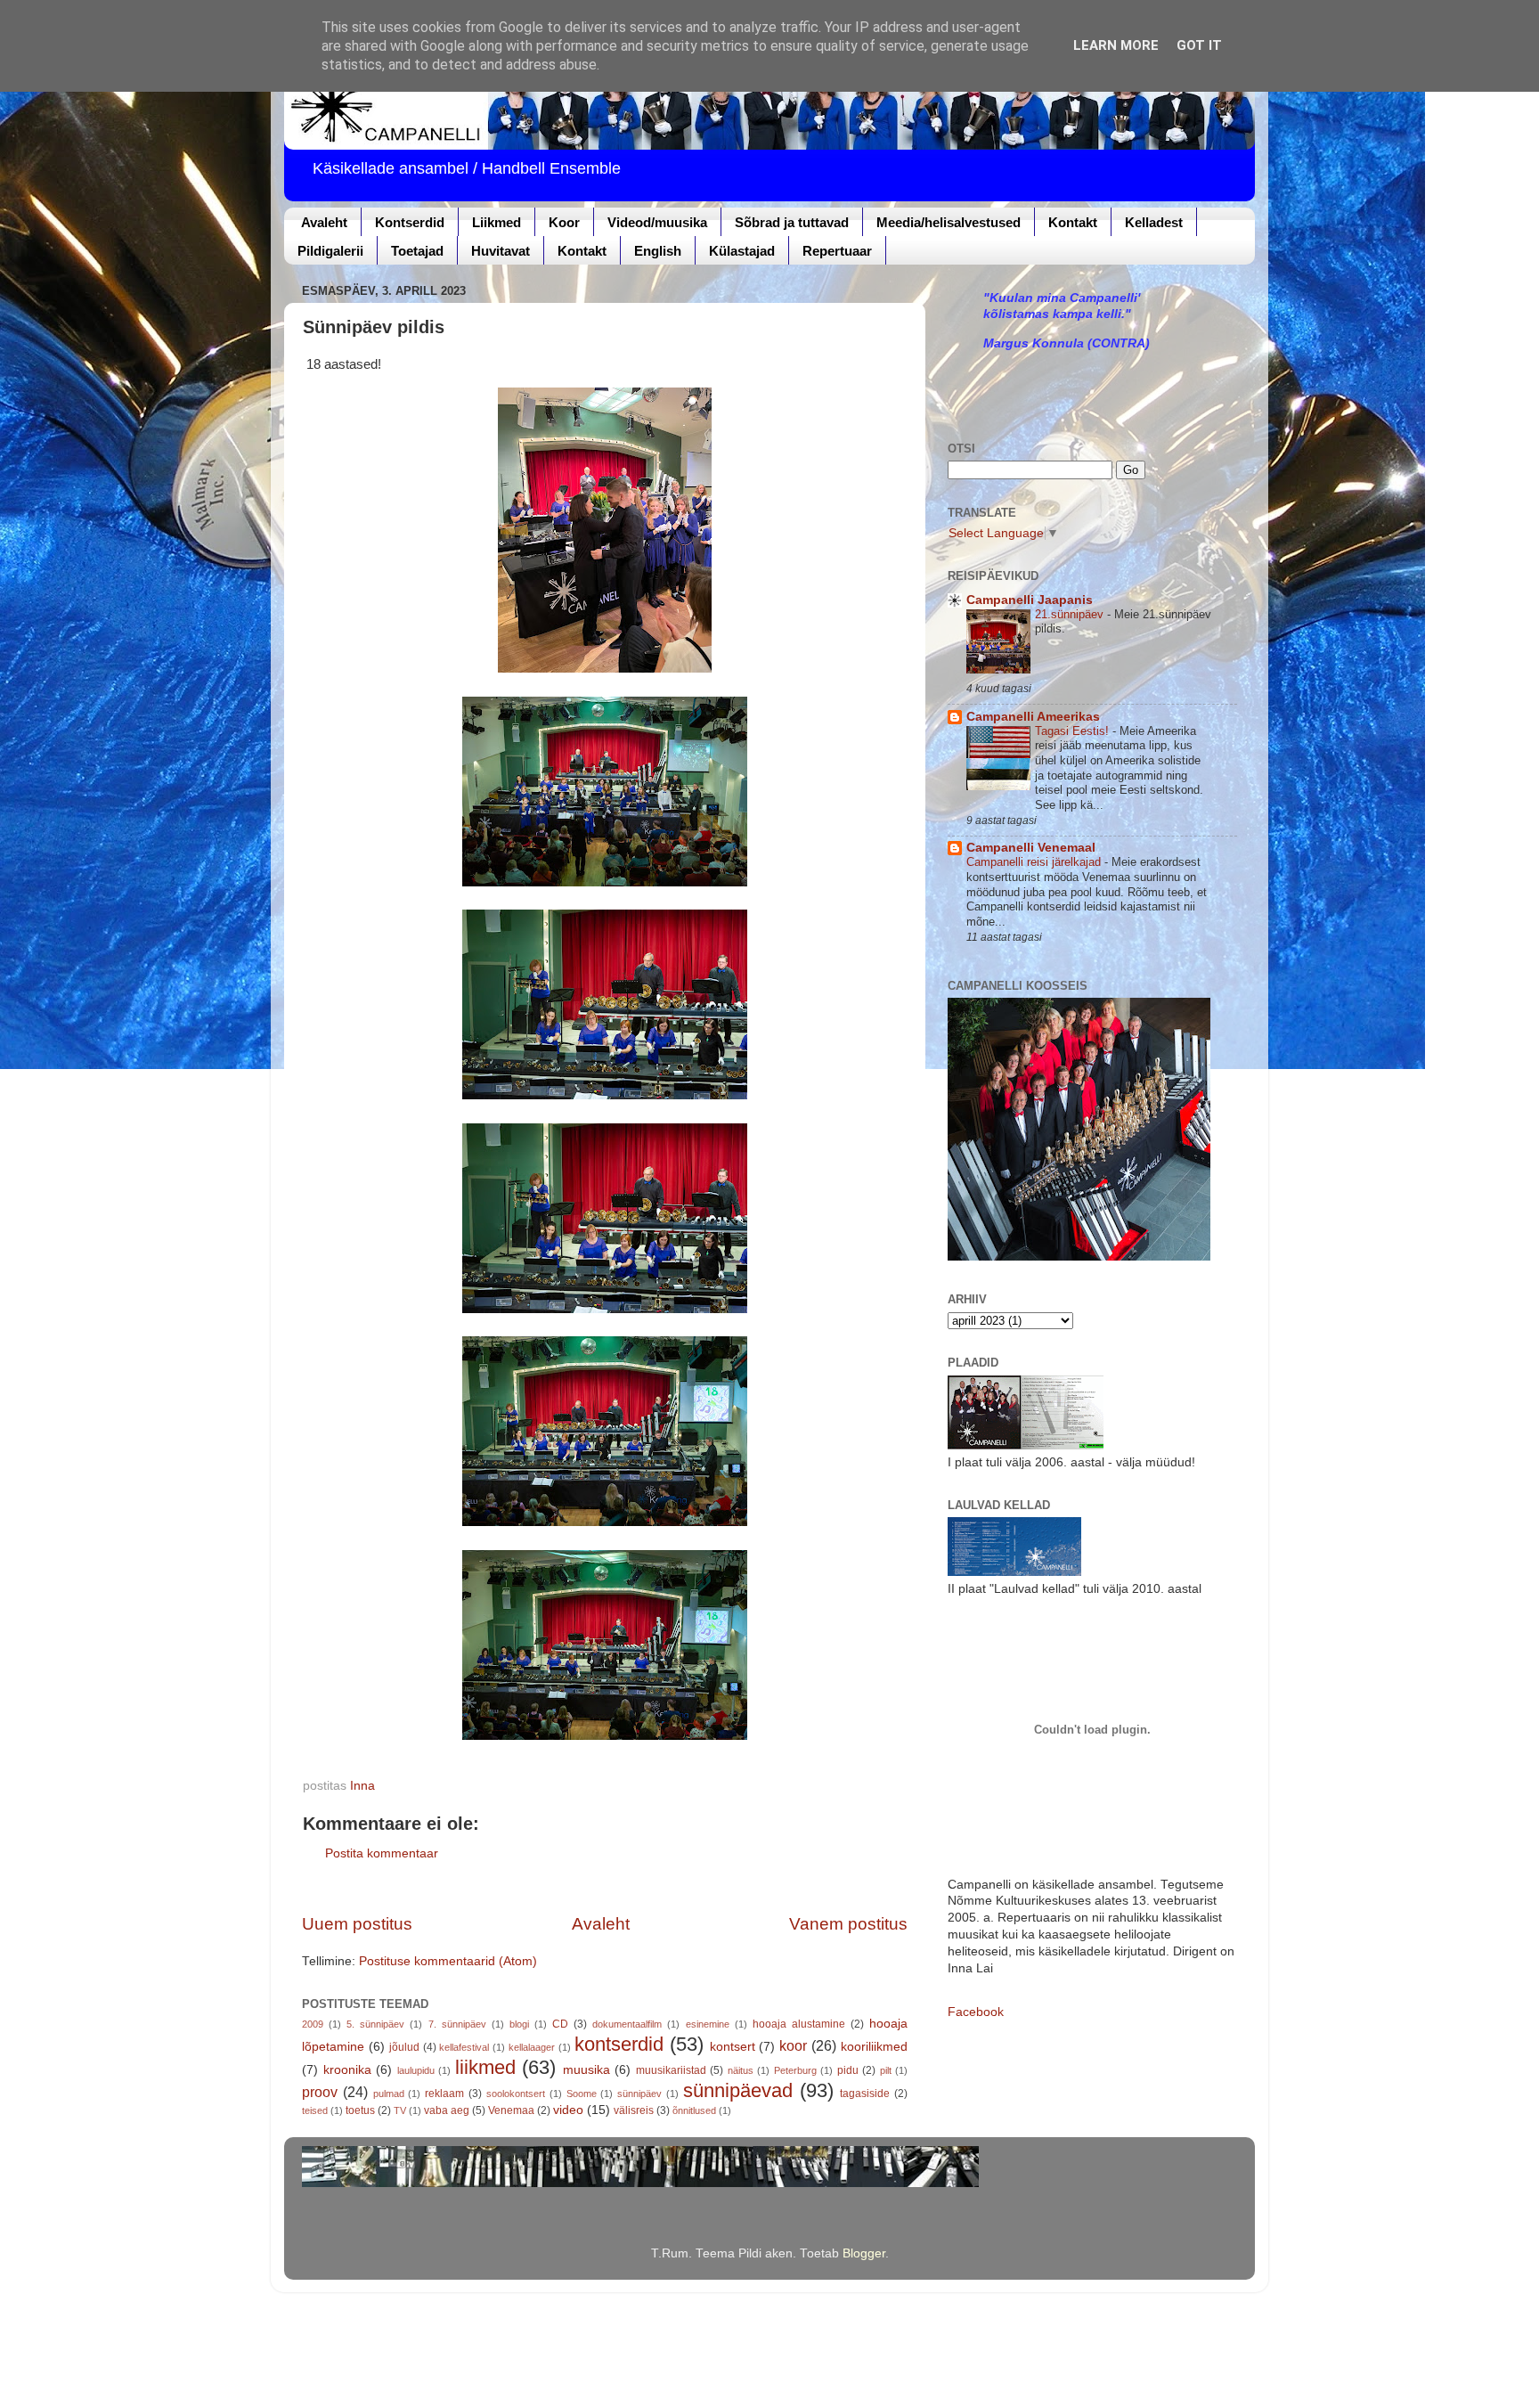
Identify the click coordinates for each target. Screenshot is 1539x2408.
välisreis (634, 2110)
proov (320, 2092)
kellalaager (532, 2047)
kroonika (347, 2070)
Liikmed (497, 222)
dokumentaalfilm (627, 2024)
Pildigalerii (330, 251)
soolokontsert (516, 2094)
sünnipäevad (738, 2090)
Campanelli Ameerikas (1033, 717)
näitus (741, 2070)
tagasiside (865, 2094)
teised (315, 2110)
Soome (582, 2094)
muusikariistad (671, 2070)
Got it (1199, 45)
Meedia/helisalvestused (949, 222)
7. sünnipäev (457, 2024)
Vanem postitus (848, 1924)
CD (560, 2024)
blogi (519, 2024)
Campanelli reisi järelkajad (1035, 862)
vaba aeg (447, 2110)
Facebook (976, 2012)
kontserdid (619, 2044)
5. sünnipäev (375, 2024)
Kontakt (1073, 222)
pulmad (389, 2094)
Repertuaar (837, 251)
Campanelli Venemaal (1031, 848)
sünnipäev (639, 2094)
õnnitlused (694, 2110)
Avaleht (324, 222)
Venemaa (511, 2110)
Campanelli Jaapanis (1030, 600)
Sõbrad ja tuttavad (792, 222)
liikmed (485, 2067)
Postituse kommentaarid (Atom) (448, 1961)
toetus (360, 2110)
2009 (313, 2024)
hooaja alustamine (799, 2024)
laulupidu (416, 2070)
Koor (564, 222)
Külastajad (742, 251)
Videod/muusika (657, 222)
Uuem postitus (357, 1924)
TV (400, 2110)
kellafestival (464, 2047)
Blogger (864, 2253)
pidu (848, 2070)
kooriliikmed (874, 2047)
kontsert (733, 2047)
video (568, 2110)
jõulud (404, 2047)
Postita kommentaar (382, 1853)
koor (793, 2045)
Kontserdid (410, 222)
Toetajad (417, 251)
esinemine (708, 2024)
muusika (586, 2070)
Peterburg (795, 2070)
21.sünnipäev (1071, 614)
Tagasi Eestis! (1074, 731)
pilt (886, 2070)
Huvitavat (501, 251)
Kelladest (1154, 222)
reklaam (444, 2094)
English (658, 251)
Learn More (1116, 45)
